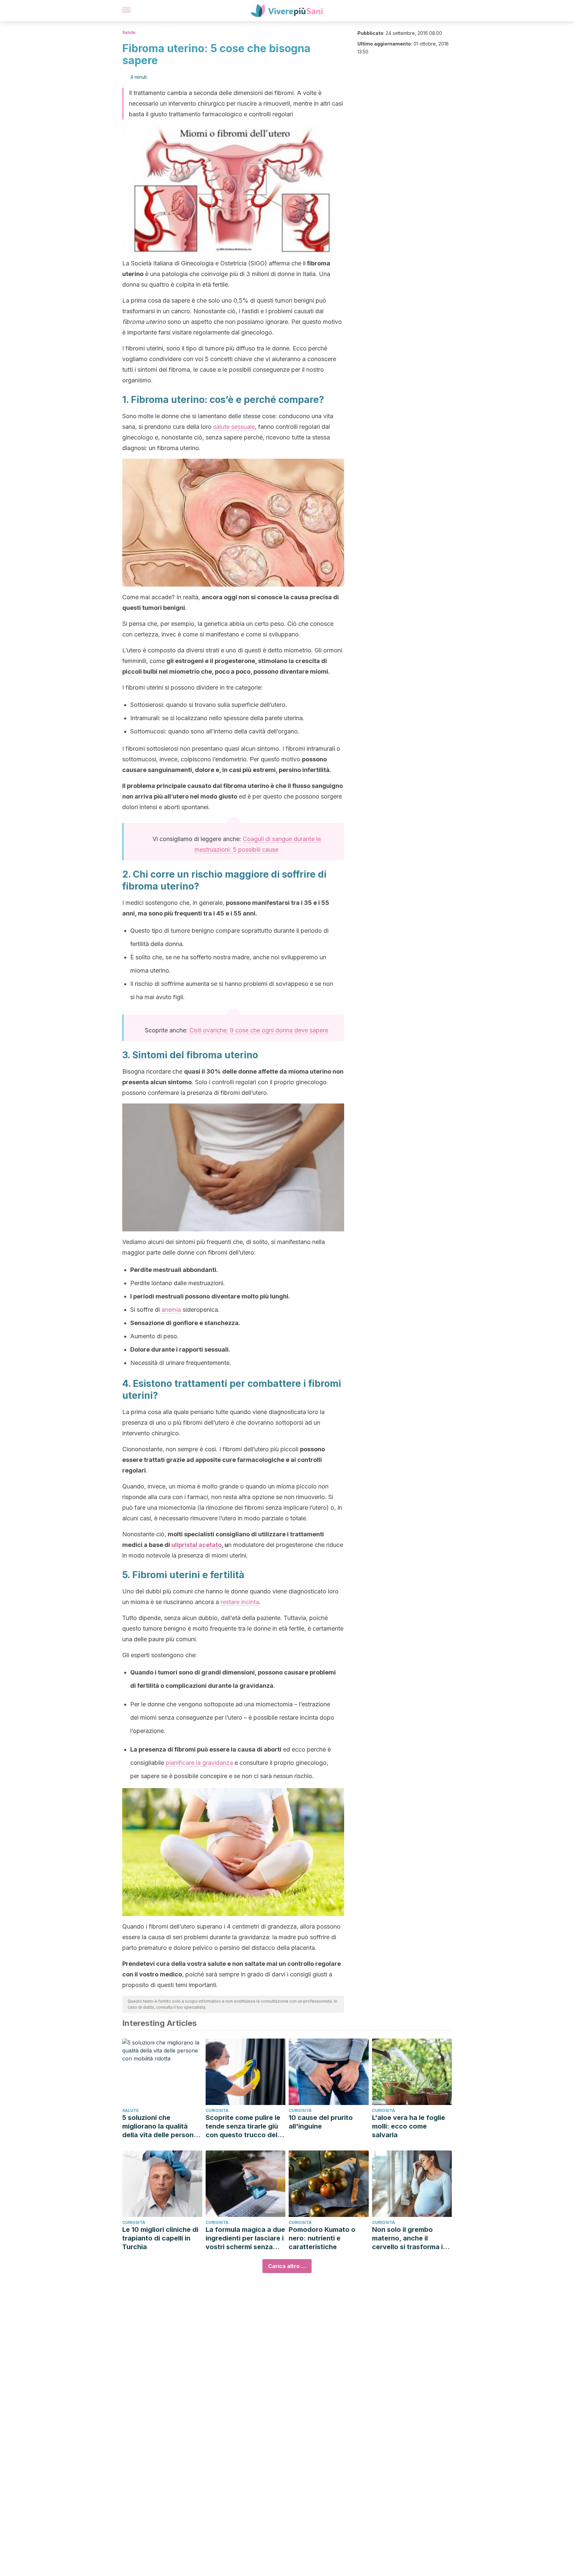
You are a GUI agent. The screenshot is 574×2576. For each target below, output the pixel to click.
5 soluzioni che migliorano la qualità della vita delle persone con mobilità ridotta (160, 2126)
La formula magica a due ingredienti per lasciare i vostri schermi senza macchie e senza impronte (245, 2238)
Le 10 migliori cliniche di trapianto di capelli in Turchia (160, 2238)
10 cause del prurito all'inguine (321, 2122)
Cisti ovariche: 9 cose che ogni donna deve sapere (259, 1030)
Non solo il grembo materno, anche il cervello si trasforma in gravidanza (409, 2238)
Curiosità (217, 2110)
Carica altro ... (287, 2266)
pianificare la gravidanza (199, 1763)
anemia (171, 1310)
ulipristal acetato (196, 1545)
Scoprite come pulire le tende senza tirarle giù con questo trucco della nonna (244, 2126)
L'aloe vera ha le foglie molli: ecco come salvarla (409, 2126)
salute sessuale (234, 427)
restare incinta (240, 1602)
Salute (129, 32)
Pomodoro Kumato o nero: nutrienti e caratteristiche (322, 2238)
